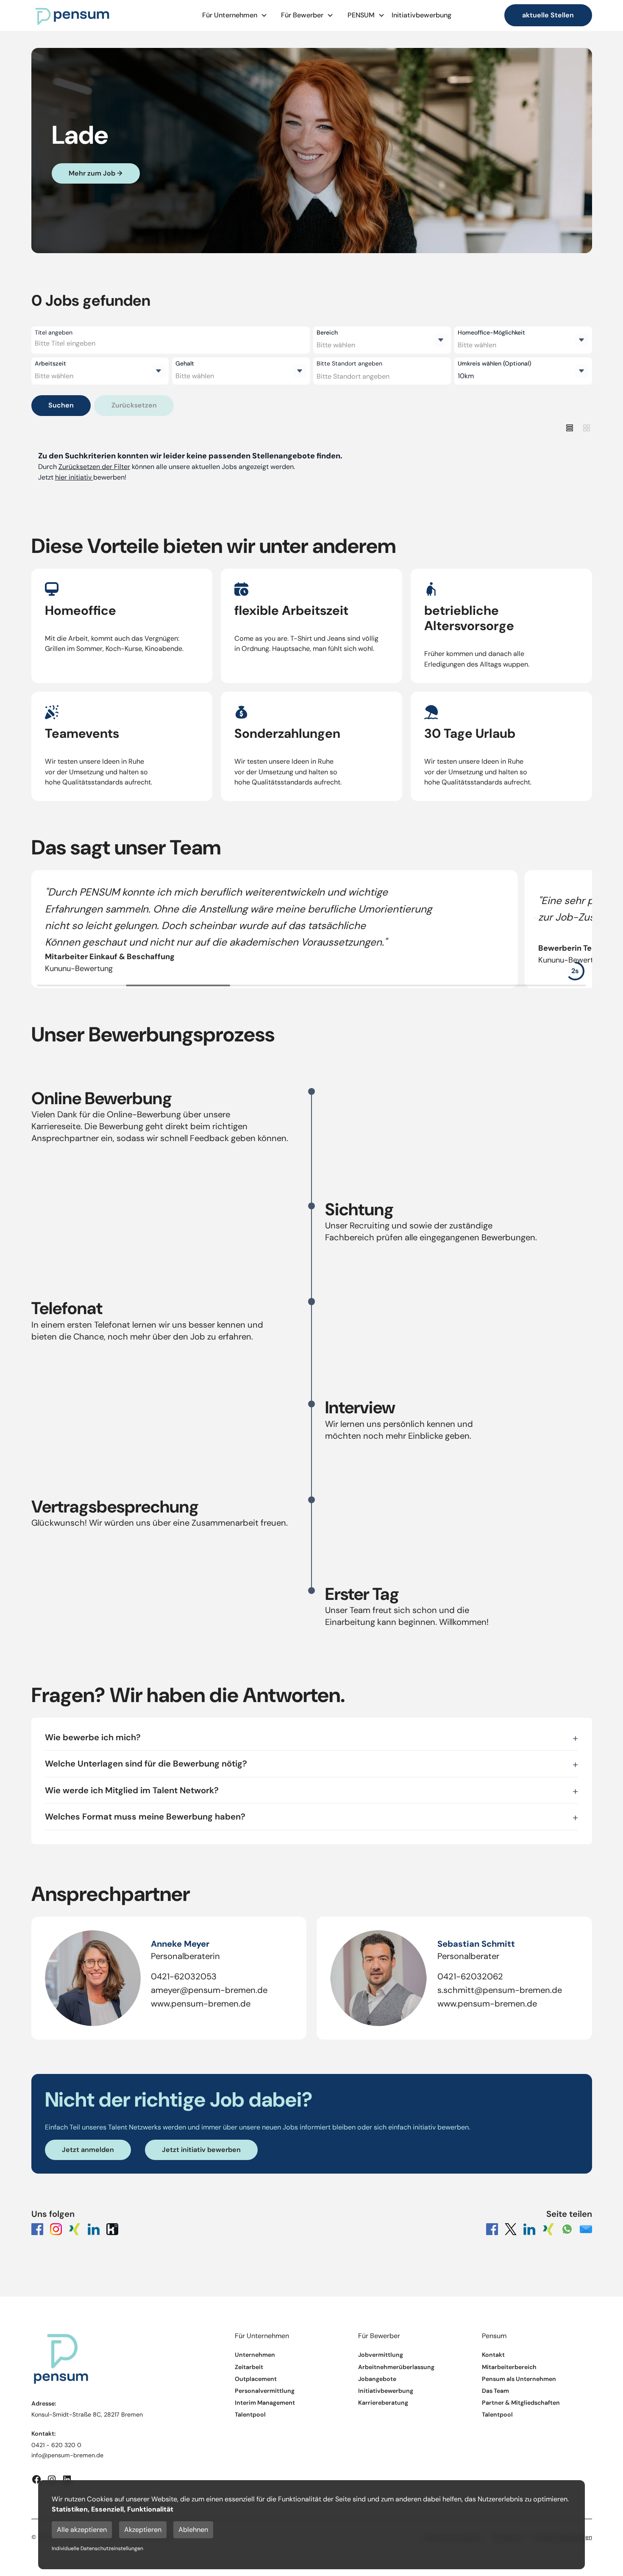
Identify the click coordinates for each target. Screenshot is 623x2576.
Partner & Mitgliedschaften (521, 2403)
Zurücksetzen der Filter (94, 467)
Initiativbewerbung (421, 15)
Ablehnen (193, 2530)
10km (466, 376)
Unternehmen (255, 2355)
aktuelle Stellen (548, 15)
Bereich (327, 332)
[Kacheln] (587, 428)
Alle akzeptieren (82, 2530)
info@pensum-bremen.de (67, 2455)
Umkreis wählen (494, 363)
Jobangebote (377, 2379)
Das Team (495, 2391)
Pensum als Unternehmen (519, 2379)
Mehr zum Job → (96, 173)
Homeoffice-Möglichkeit (491, 332)
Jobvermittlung (381, 2355)
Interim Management (265, 2403)
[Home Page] (72, 15)
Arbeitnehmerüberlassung (396, 2367)
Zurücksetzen (134, 405)
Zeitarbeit (249, 2367)
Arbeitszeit (50, 363)
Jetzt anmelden (88, 2150)
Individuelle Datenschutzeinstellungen (97, 2548)
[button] (235, 15)
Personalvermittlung (265, 2391)
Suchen (61, 405)
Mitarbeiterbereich (509, 2367)
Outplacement (256, 2379)
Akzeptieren (143, 2530)
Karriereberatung (383, 2403)
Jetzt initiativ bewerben (201, 2150)
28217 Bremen (123, 2414)
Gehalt (185, 363)
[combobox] (100, 343)
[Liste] (570, 428)
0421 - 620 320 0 (56, 2445)
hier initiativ (74, 477)
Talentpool (250, 2415)
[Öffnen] (441, 340)
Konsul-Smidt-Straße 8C (66, 2414)
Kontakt (493, 2355)
